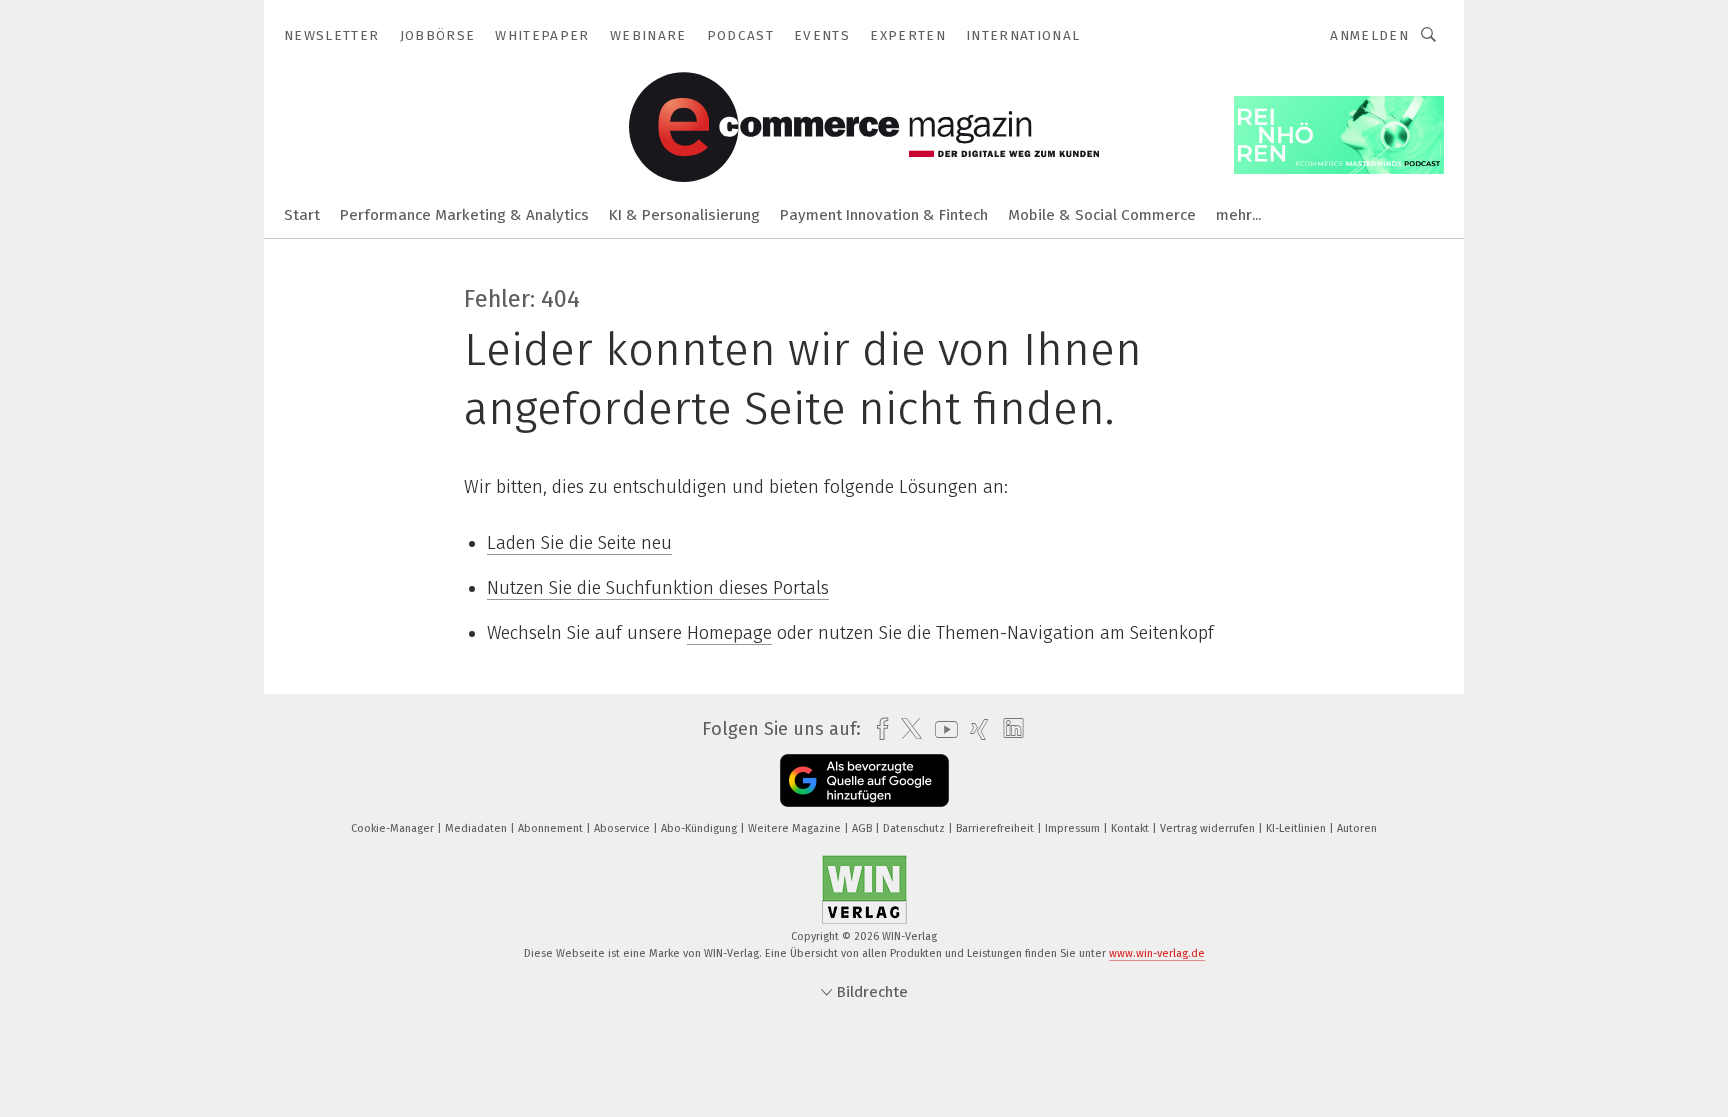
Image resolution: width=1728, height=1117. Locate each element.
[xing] (974, 729)
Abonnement (552, 828)
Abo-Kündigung (700, 828)
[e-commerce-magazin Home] (302, 213)
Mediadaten (477, 828)
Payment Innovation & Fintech (884, 215)
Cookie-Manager (394, 828)
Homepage (729, 633)
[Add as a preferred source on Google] (864, 780)
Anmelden (1369, 35)
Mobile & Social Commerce (1102, 215)
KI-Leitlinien (1297, 828)
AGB (863, 828)
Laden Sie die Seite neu (579, 543)
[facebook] (877, 729)
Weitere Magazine (796, 828)
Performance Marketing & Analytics (464, 215)
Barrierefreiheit (996, 828)
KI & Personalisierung (684, 215)
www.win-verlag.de (1157, 953)
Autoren (1357, 828)
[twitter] (906, 729)
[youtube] (941, 729)
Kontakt (1131, 828)
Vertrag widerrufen (1209, 828)
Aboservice (623, 828)
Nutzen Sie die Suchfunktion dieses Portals (658, 588)
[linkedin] (1008, 729)
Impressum (1074, 828)
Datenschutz (915, 828)
